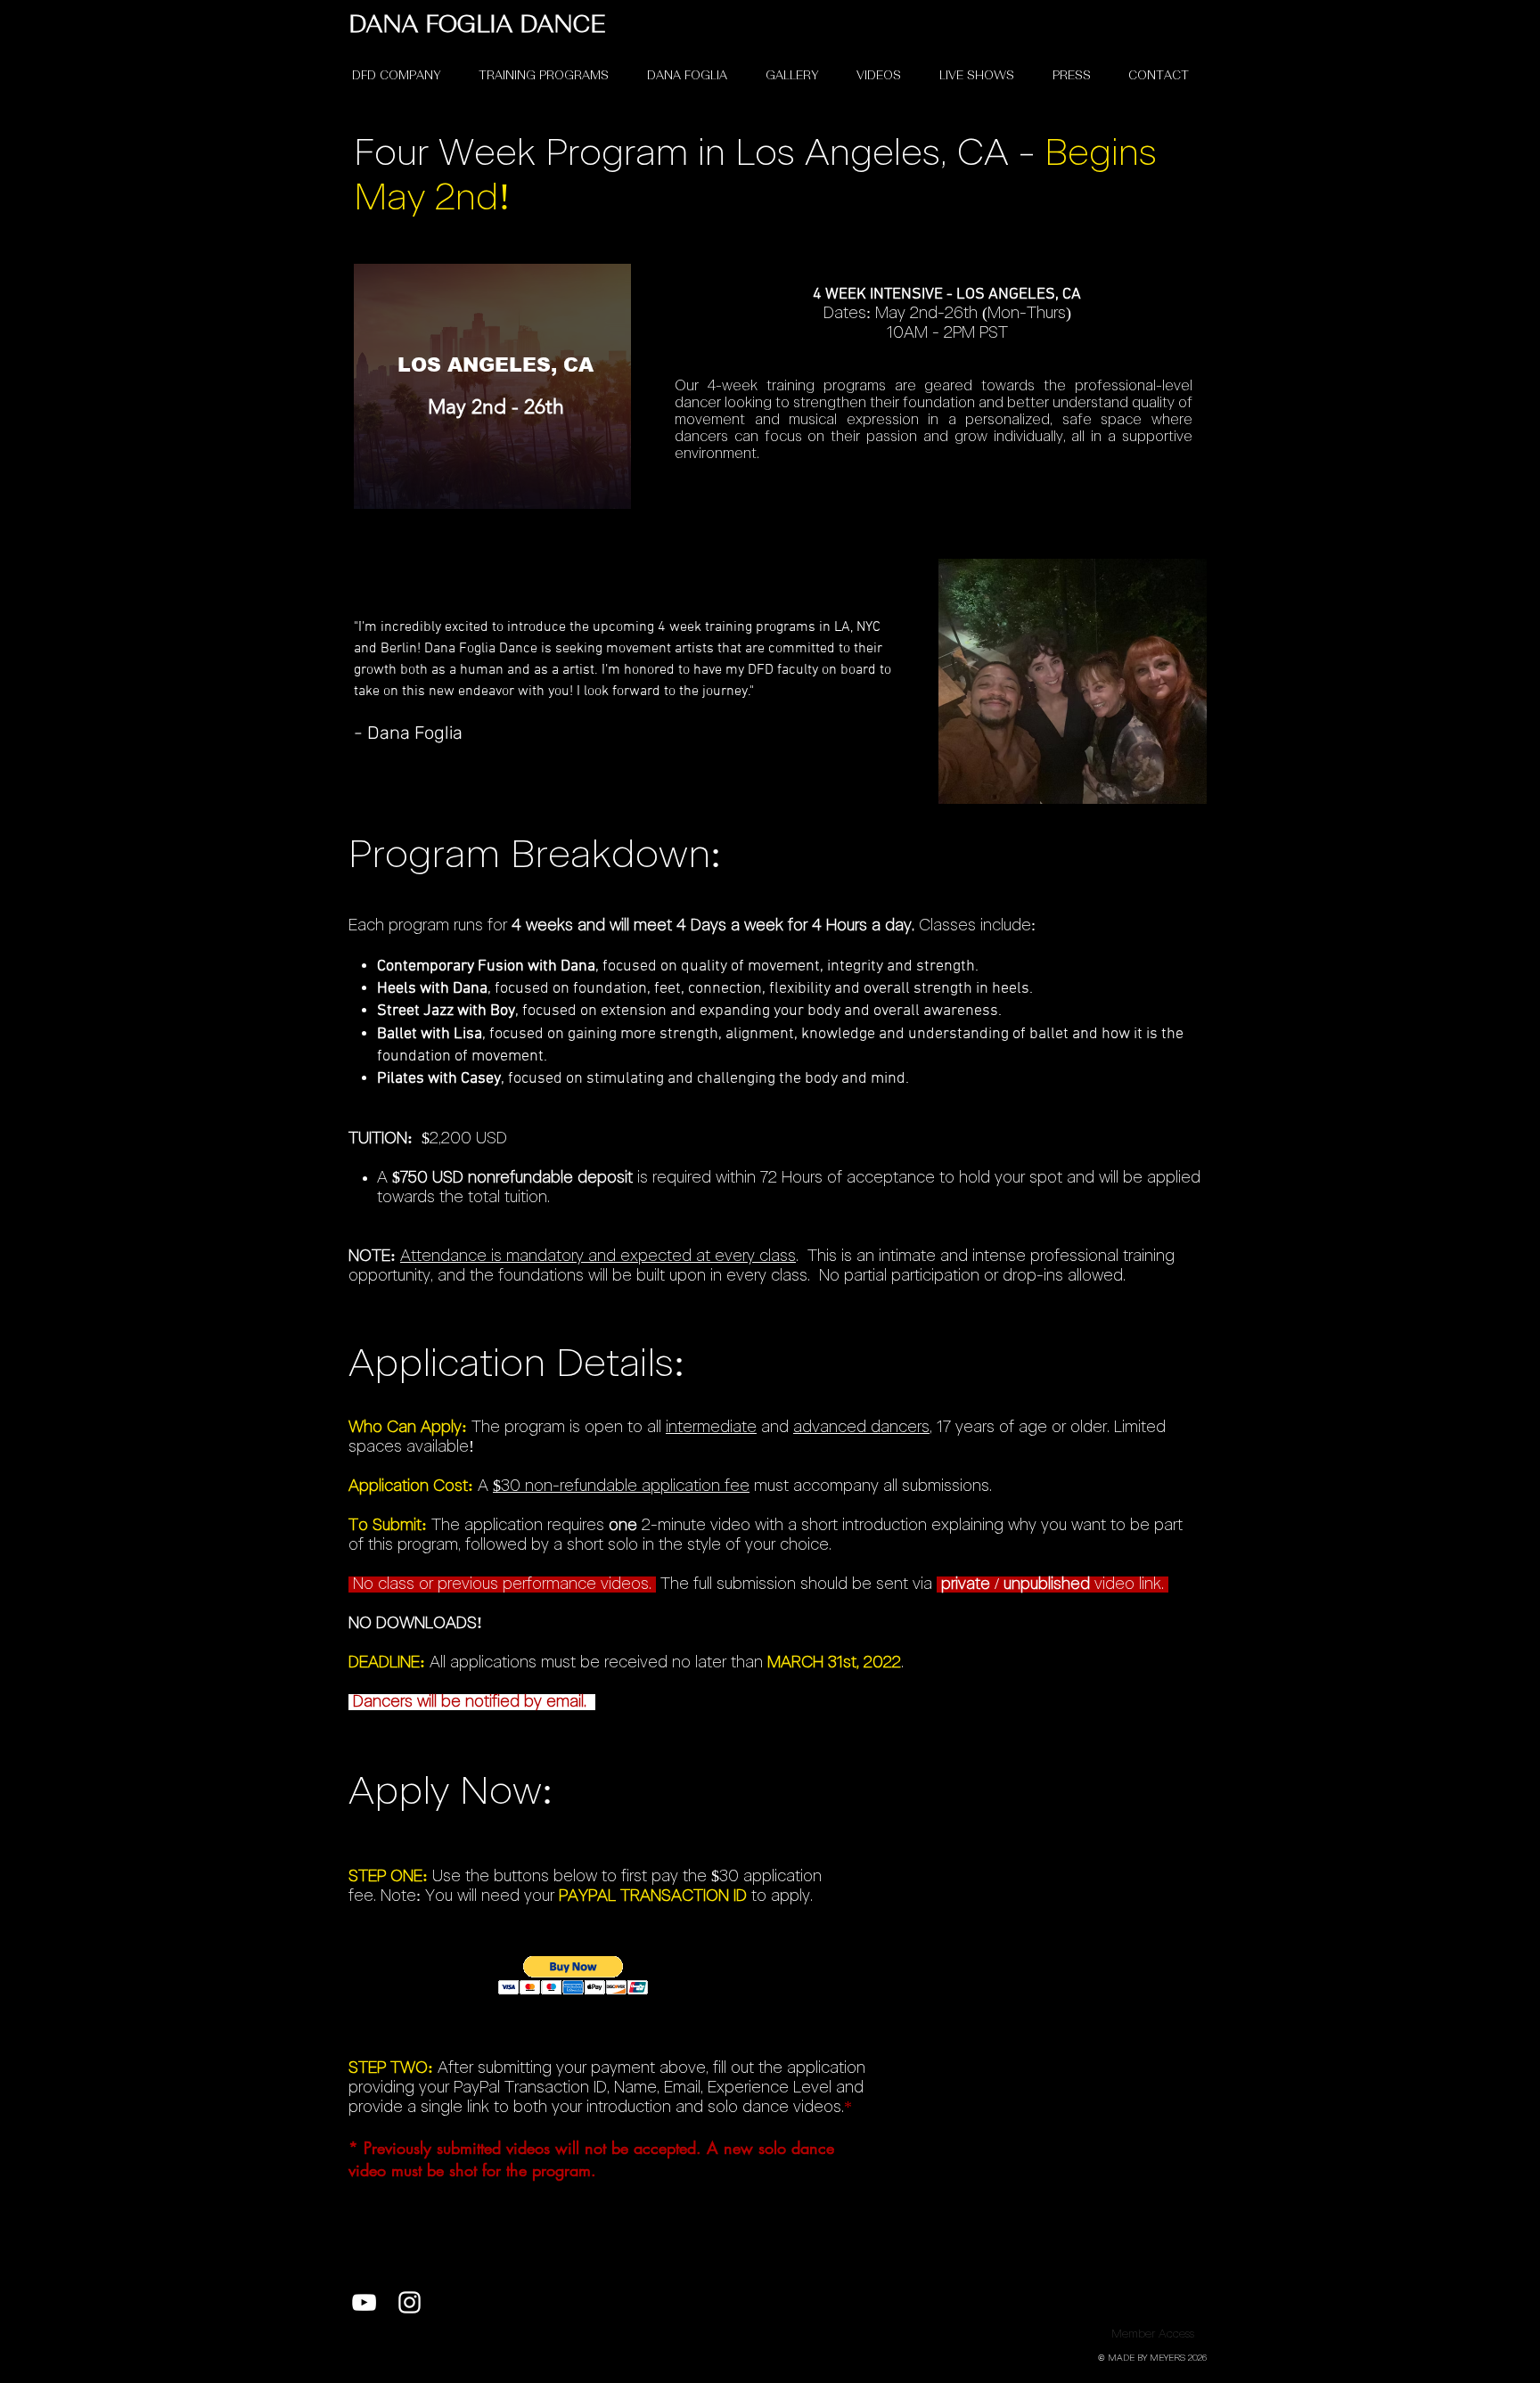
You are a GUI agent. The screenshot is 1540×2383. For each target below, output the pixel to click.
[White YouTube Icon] (364, 2302)
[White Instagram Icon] (410, 2302)
